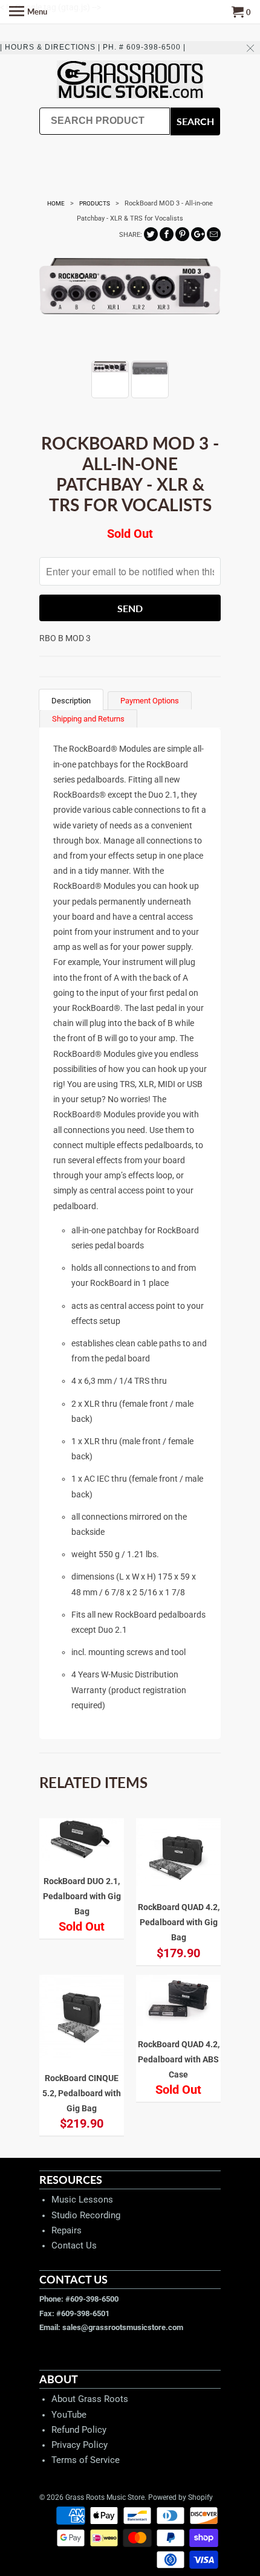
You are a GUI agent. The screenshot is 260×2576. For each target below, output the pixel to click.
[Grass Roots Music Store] (130, 81)
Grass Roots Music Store (105, 2497)
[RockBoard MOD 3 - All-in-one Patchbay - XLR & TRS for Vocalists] (130, 303)
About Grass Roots (90, 2399)
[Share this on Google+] (198, 234)
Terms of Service (86, 2460)
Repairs (67, 2230)
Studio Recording (86, 2215)
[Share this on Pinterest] (182, 234)
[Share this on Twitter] (151, 234)
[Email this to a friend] (214, 234)
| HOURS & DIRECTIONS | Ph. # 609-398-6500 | (93, 47)
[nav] (28, 12)
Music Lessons (82, 2200)
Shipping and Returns (88, 719)
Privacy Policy (80, 2445)
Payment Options (150, 701)
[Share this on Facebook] (167, 234)
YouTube (69, 2415)
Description (71, 701)
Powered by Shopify (180, 2497)
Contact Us (74, 2245)
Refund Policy (79, 2430)
